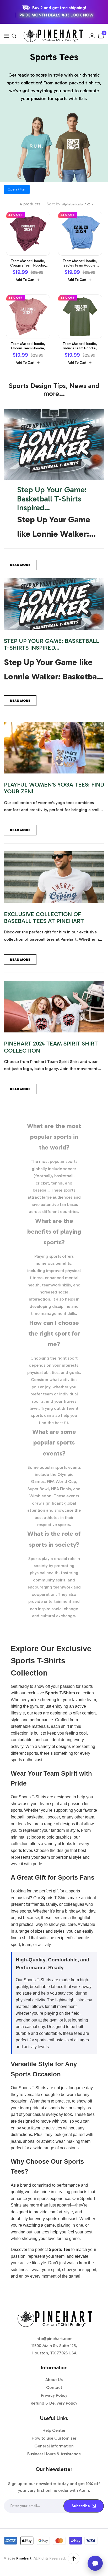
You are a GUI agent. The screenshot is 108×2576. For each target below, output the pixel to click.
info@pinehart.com (54, 2339)
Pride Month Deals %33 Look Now (56, 15)
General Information (54, 2446)
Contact (54, 2387)
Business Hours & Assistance (54, 2454)
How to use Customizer (54, 2438)
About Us (54, 2380)
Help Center (54, 2430)
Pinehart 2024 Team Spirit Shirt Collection (51, 1047)
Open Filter (17, 189)
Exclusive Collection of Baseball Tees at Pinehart (44, 918)
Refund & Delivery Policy (54, 2403)
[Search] (14, 36)
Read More (20, 565)
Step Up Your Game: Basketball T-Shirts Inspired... (52, 499)
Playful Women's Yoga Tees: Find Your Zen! (54, 788)
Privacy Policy (54, 2395)
